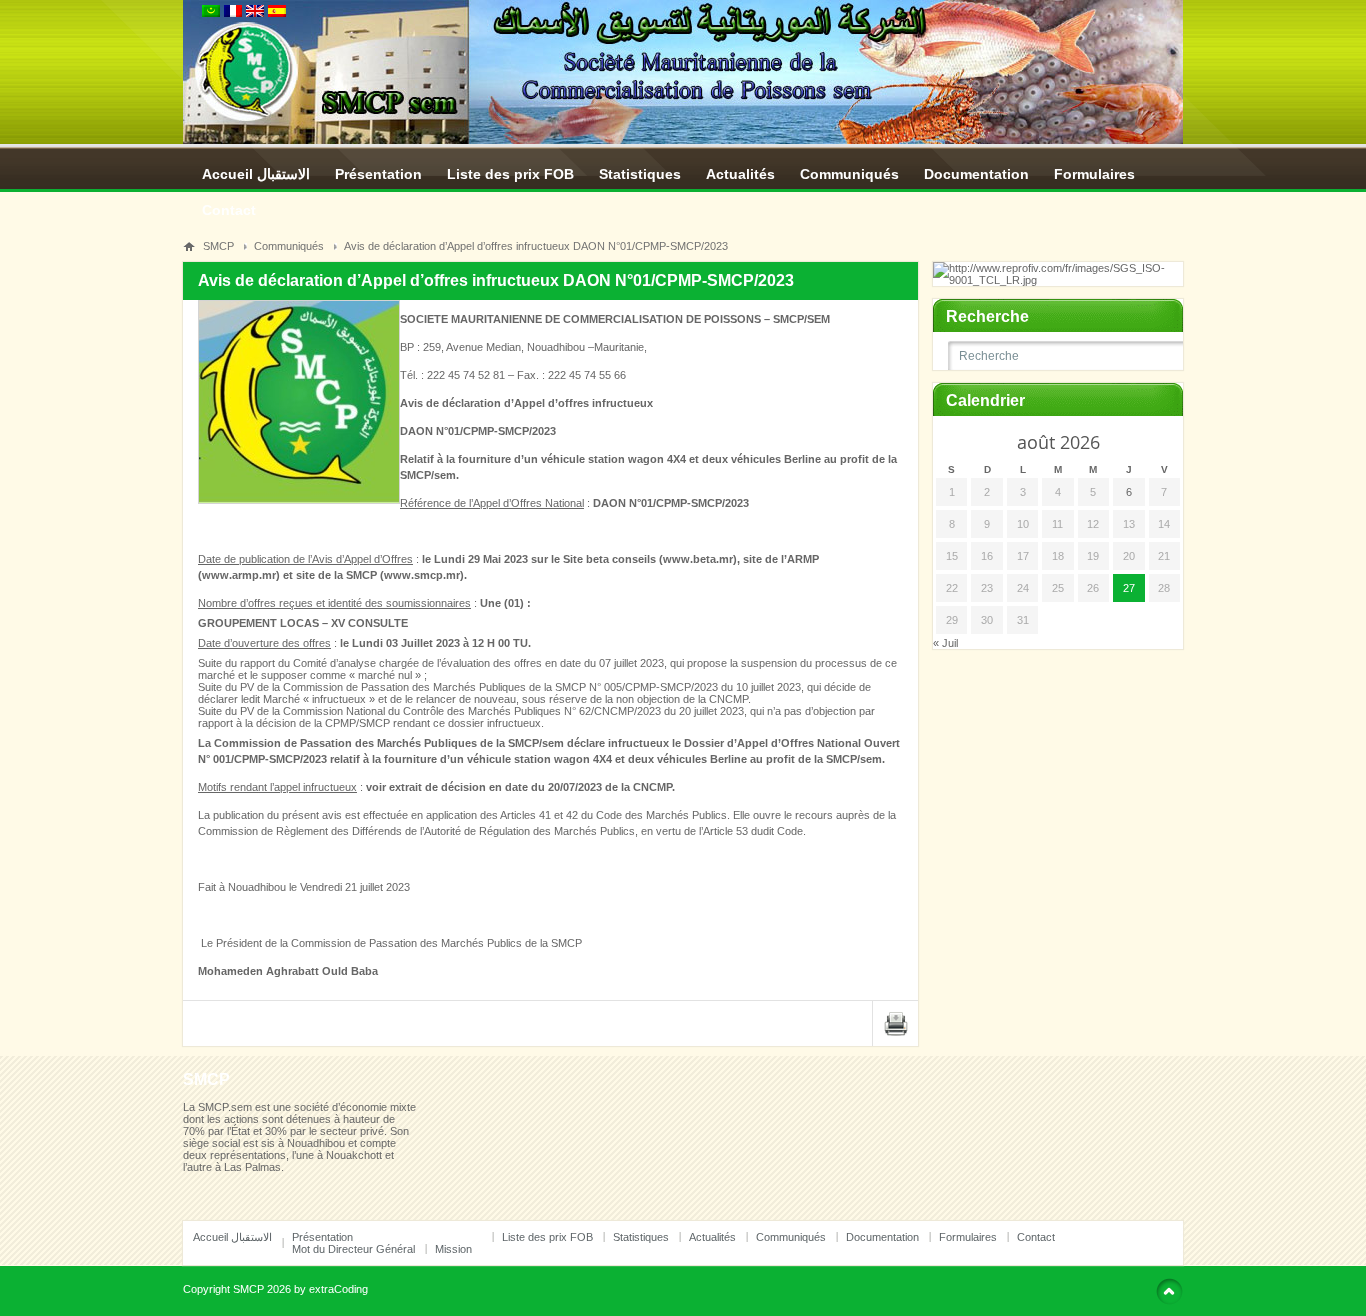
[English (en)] (255, 13)
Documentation (976, 174)
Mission (453, 1249)
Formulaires (1094, 174)
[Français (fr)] (233, 13)
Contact (229, 210)
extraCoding (338, 1289)
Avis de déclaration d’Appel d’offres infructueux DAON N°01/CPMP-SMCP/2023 (536, 246)
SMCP (218, 246)
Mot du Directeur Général (353, 1249)
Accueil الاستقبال (256, 174)
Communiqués (849, 174)
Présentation (378, 174)
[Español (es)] (277, 13)
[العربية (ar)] (211, 13)
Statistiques (640, 174)
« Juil (945, 643)
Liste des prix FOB (510, 174)
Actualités (740, 174)
